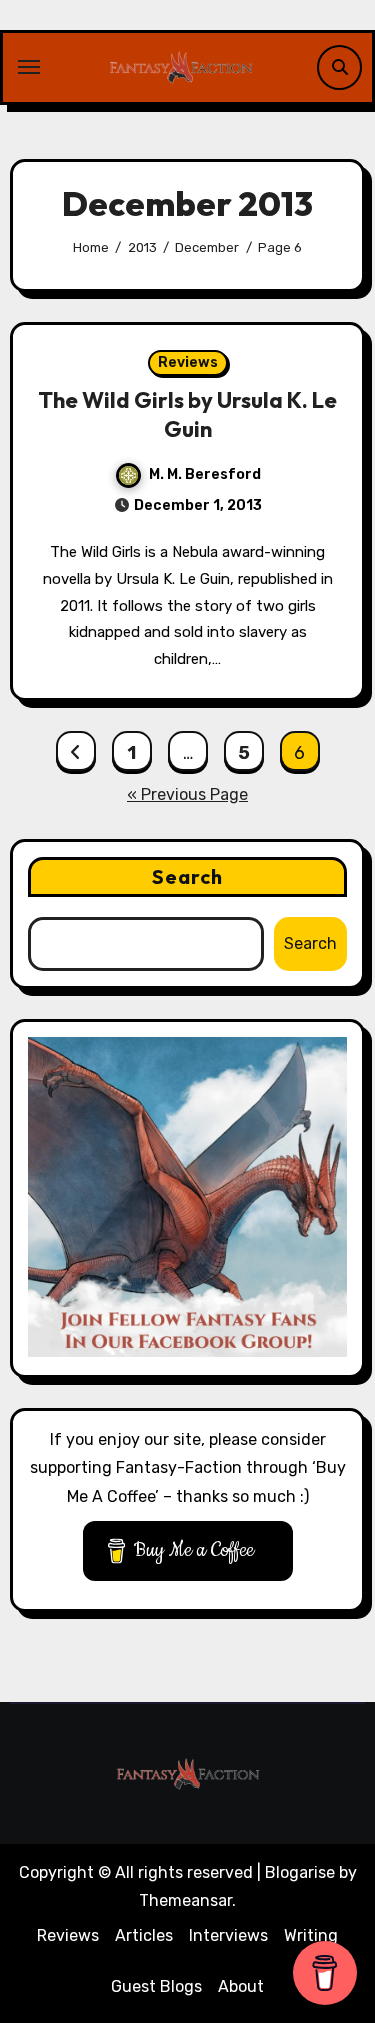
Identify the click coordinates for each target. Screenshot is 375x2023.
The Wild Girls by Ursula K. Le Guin (187, 414)
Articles (144, 1935)
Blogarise (300, 1872)
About (241, 1986)
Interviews (228, 1935)
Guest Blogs (156, 1986)
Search (188, 876)
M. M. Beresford (205, 474)
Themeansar (185, 1900)
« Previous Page (187, 794)
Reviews (188, 362)
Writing (311, 1935)
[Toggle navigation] (29, 67)
